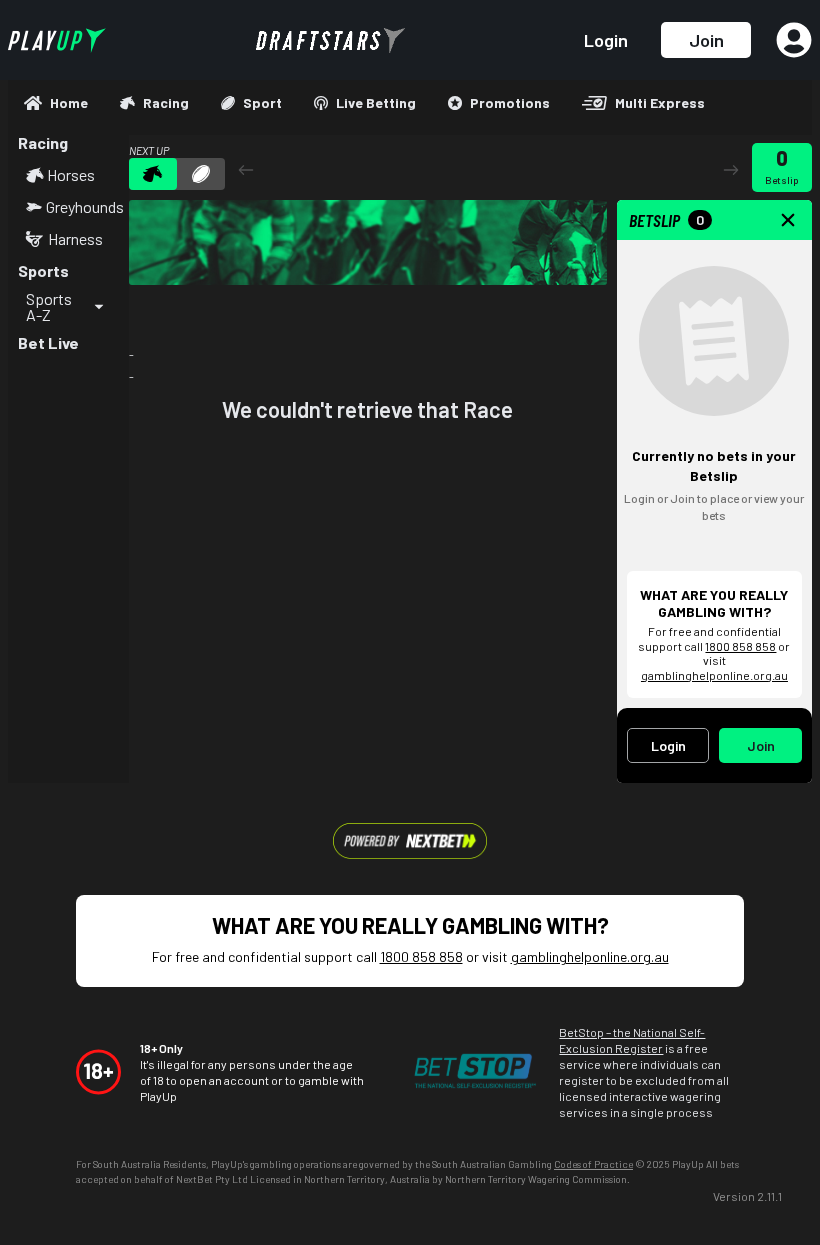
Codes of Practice (593, 1164)
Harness (75, 239)
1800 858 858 (740, 646)
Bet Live (48, 342)
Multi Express (660, 102)
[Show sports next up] (201, 174)
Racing (166, 102)
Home (69, 102)
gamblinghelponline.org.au (714, 675)
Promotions (510, 102)
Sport (262, 102)
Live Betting (376, 102)
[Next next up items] (731, 169)
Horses (71, 175)
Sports (43, 270)
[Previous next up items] (246, 169)
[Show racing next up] (153, 174)
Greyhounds (82, 207)
